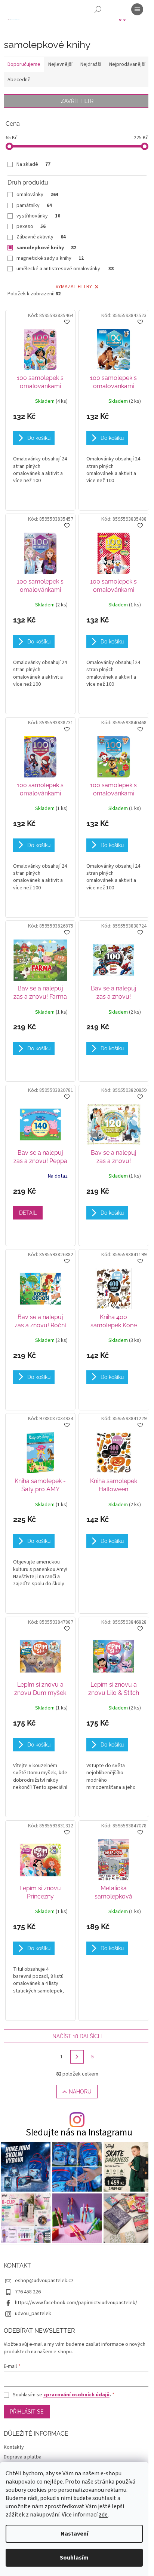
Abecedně (19, 80)
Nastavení (74, 2534)
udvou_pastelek (33, 2314)
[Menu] (137, 9)
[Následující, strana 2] (77, 2057)
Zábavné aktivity (41, 237)
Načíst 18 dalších (77, 2036)
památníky (34, 205)
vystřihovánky (38, 216)
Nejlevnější (60, 64)
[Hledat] (98, 9)
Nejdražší (91, 64)
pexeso (31, 226)
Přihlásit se (27, 2412)
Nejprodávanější (127, 64)
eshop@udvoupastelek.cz (44, 2281)
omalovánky (37, 195)
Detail (28, 1213)
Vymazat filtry (74, 287)
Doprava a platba (23, 2457)
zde (103, 2515)
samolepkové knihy (46, 248)
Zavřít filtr (77, 101)
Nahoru (80, 2092)
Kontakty (14, 2447)
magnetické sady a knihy (50, 258)
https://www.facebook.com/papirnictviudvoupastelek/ (76, 2303)
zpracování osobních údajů (76, 2395)
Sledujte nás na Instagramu (79, 2133)
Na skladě (33, 164)
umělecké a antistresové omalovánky (65, 269)
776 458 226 (28, 2292)
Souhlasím (74, 2558)
